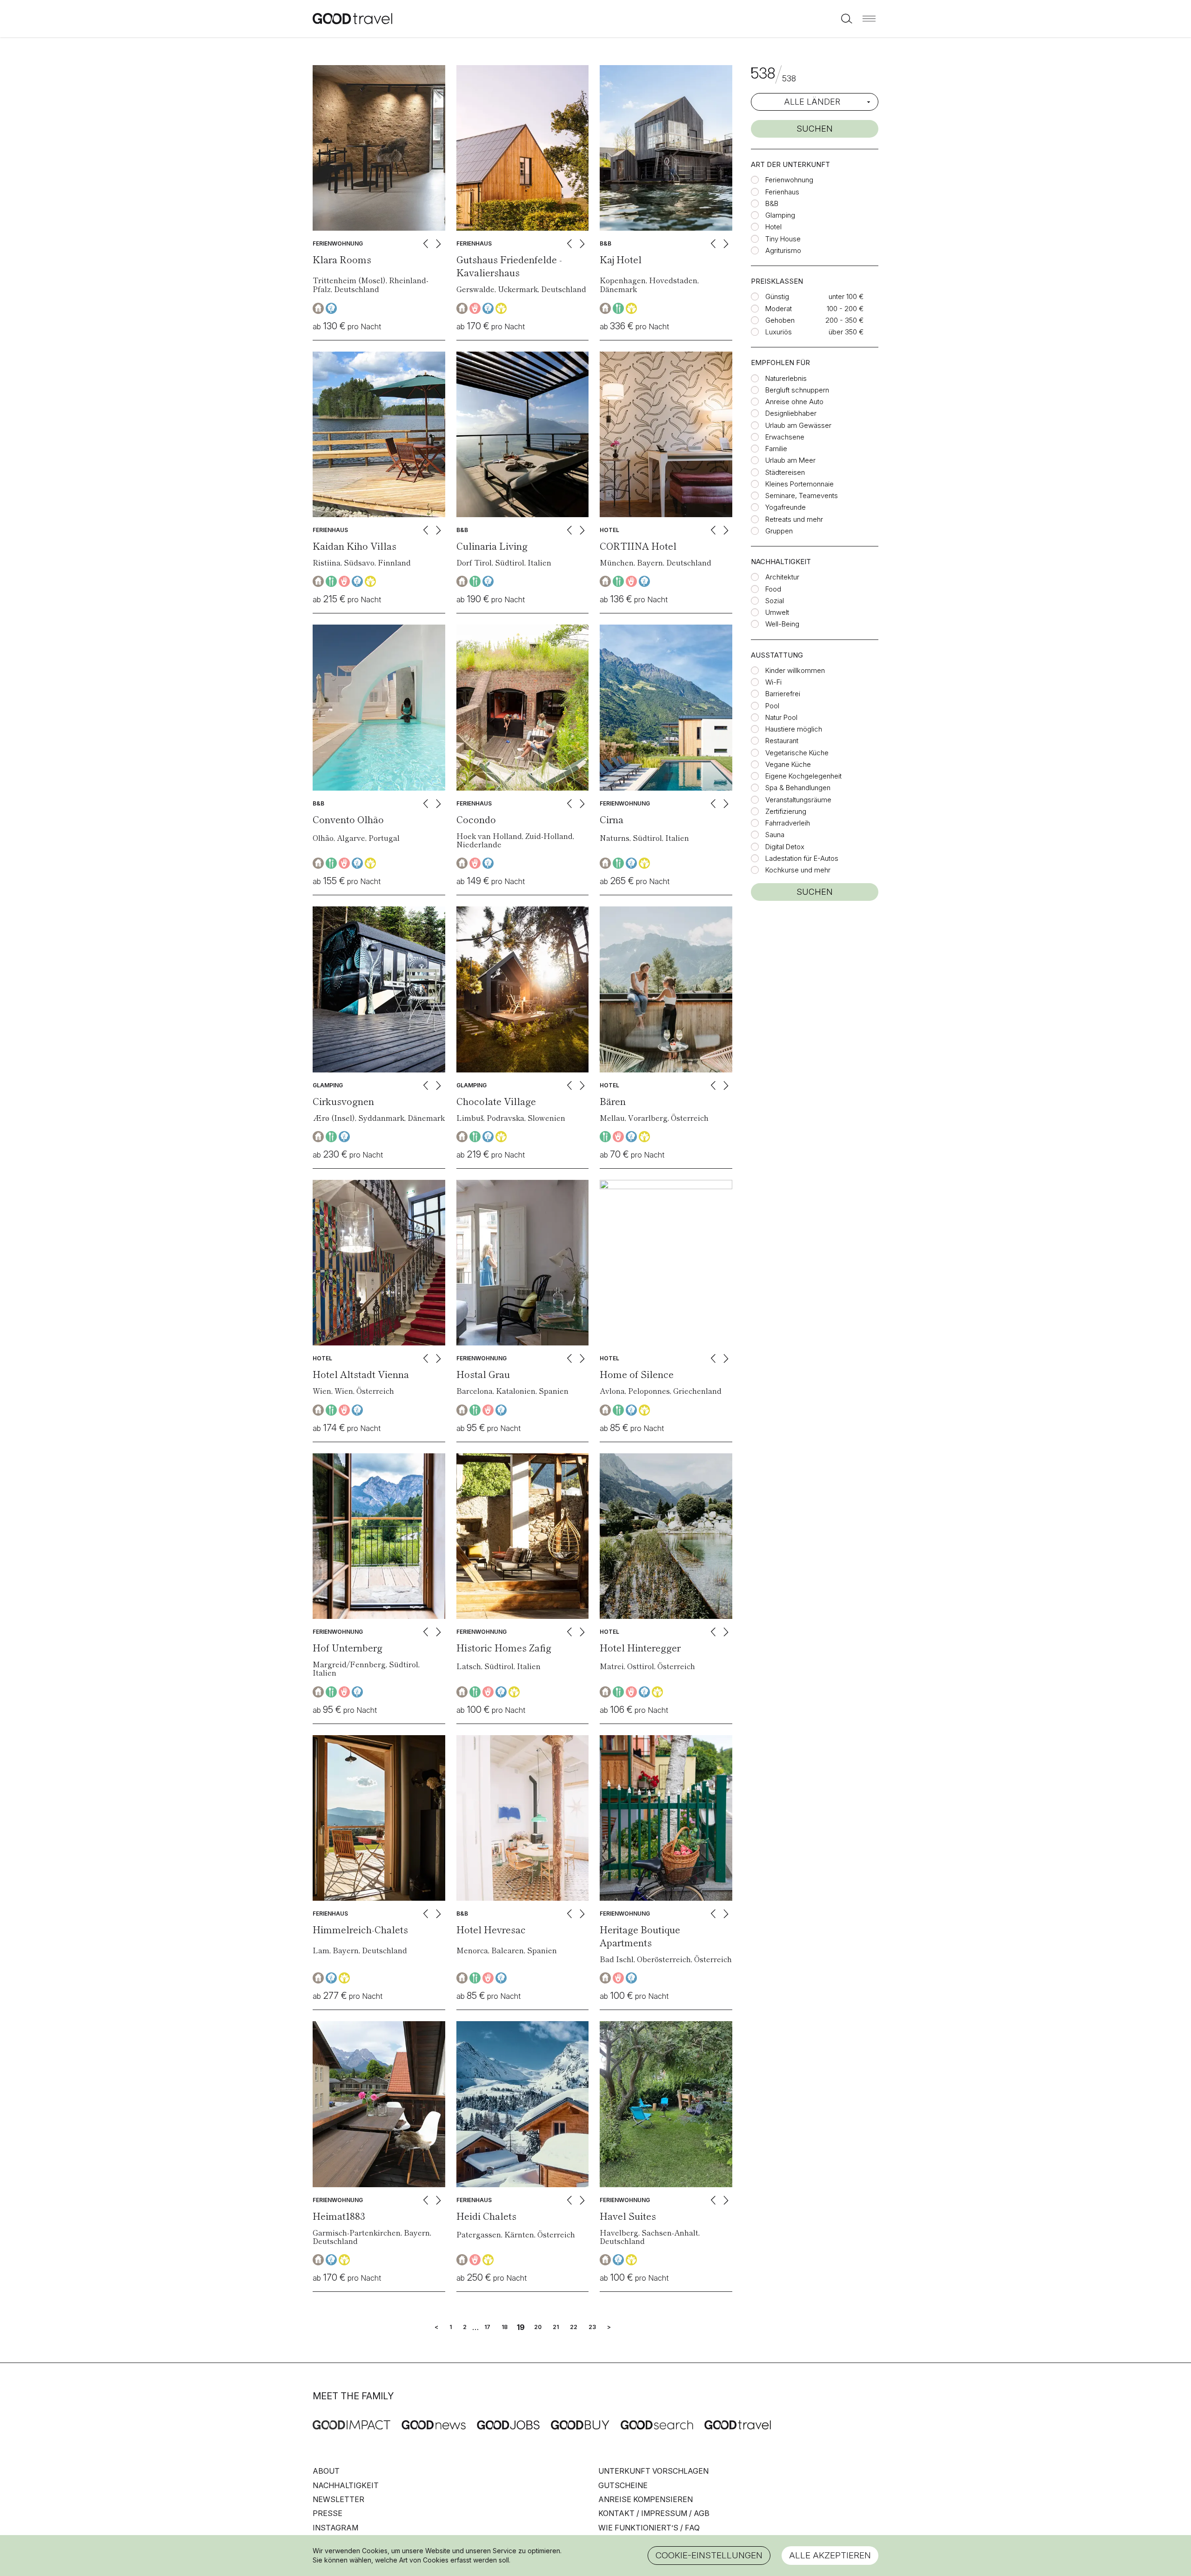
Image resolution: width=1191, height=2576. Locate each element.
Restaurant (782, 741)
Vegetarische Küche (797, 753)
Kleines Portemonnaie (800, 484)
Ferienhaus (782, 192)
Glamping (780, 215)
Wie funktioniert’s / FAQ (649, 2528)
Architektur (782, 577)
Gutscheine (623, 2485)
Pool (772, 706)
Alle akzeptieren (830, 2555)
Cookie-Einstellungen (709, 2555)
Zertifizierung (786, 811)
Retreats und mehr (794, 519)
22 (574, 2327)
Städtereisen (785, 472)
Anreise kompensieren (646, 2499)
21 (556, 2327)
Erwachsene (785, 437)
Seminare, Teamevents (802, 496)
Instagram (335, 2528)
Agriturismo (783, 250)
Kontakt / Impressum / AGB (654, 2513)
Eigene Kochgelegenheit (803, 776)
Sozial (775, 601)
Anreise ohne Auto (794, 402)
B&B (772, 203)
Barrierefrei (783, 694)
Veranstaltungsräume (798, 800)
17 (487, 2327)
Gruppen (779, 531)
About (326, 2471)
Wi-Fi (773, 682)
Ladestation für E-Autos (802, 858)
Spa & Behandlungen (798, 788)
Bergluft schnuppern (797, 390)
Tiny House (783, 239)
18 (505, 2327)
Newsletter (338, 2499)
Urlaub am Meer (790, 460)
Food (773, 589)
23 (592, 2327)
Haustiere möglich (794, 729)
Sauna (775, 835)
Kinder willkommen (795, 670)
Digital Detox (785, 847)
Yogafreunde (786, 507)
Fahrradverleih (788, 823)
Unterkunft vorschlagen (653, 2471)
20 (538, 2327)
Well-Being (782, 624)
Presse (328, 2513)
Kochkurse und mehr (798, 870)
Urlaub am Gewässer (798, 425)
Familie (776, 449)
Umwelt (777, 612)
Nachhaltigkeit (346, 2485)
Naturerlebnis (786, 378)
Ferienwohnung (789, 180)
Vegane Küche (788, 764)
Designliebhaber (791, 413)
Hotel (773, 227)
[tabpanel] (379, 148)
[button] (869, 19)
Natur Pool (781, 717)
